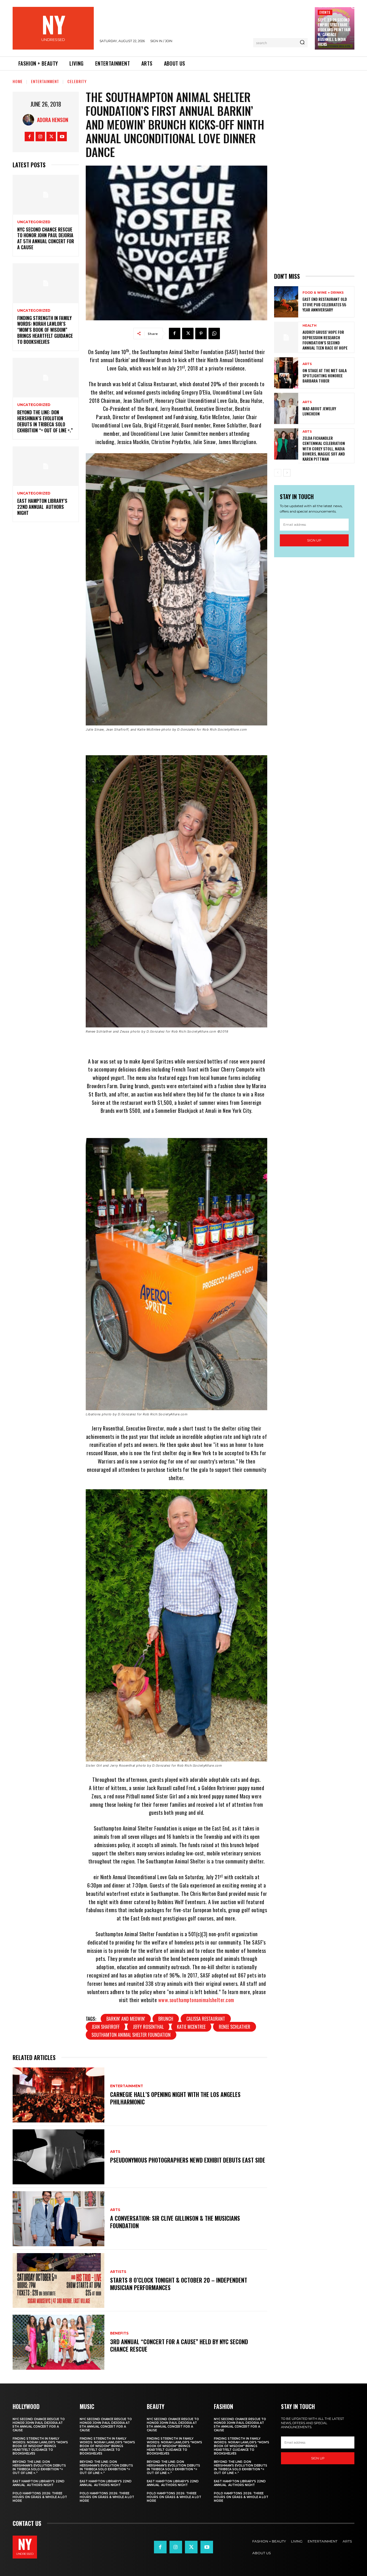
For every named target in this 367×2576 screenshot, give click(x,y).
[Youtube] (62, 137)
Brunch (166, 2019)
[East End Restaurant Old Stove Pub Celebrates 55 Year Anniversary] (286, 302)
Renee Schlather (235, 2027)
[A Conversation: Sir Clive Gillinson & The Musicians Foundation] (58, 2219)
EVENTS (325, 12)
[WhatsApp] (214, 333)
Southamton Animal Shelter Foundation (131, 2035)
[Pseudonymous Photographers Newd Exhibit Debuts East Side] (58, 2157)
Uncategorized (34, 222)
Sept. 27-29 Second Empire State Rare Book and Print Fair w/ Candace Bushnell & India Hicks (334, 32)
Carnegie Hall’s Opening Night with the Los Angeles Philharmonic (175, 2098)
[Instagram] (40, 137)
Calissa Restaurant (206, 2019)
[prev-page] (278, 473)
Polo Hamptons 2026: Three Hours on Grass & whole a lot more (40, 2497)
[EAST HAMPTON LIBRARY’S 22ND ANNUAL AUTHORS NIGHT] (46, 466)
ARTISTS (118, 2272)
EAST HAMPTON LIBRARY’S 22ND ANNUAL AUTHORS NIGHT (42, 507)
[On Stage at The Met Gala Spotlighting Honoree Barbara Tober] (286, 373)
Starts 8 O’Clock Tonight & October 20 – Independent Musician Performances (179, 2284)
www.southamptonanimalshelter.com (196, 2000)
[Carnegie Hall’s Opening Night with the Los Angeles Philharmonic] (58, 2095)
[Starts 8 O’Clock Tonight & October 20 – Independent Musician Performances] (58, 2281)
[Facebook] (29, 137)
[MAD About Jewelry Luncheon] (286, 408)
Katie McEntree (191, 2027)
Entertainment (45, 81)
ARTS (115, 2152)
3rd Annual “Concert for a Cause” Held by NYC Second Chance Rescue (179, 2345)
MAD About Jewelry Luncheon (319, 411)
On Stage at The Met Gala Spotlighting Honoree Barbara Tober (325, 375)
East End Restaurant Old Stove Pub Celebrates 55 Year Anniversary (325, 304)
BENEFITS (119, 2333)
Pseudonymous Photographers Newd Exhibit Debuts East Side (188, 2160)
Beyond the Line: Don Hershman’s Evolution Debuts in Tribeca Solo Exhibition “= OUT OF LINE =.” (45, 421)
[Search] (302, 43)
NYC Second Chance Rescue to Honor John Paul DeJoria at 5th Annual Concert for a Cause (46, 238)
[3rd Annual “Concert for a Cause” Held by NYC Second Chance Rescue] (58, 2342)
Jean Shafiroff (106, 2027)
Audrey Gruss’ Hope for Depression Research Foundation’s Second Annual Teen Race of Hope (325, 340)
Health (310, 326)
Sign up (314, 540)
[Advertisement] (314, 178)
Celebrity (77, 81)
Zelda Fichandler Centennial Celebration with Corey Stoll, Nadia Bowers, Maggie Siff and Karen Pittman (324, 448)
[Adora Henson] (30, 120)
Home (18, 81)
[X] (51, 137)
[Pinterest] (201, 333)
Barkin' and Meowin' (126, 2019)
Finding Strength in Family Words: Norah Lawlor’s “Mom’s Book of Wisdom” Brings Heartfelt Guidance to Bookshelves (45, 330)
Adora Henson (53, 120)
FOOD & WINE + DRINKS (323, 293)
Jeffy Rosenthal (148, 2027)
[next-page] (287, 473)
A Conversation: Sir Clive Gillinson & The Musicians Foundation (175, 2222)
